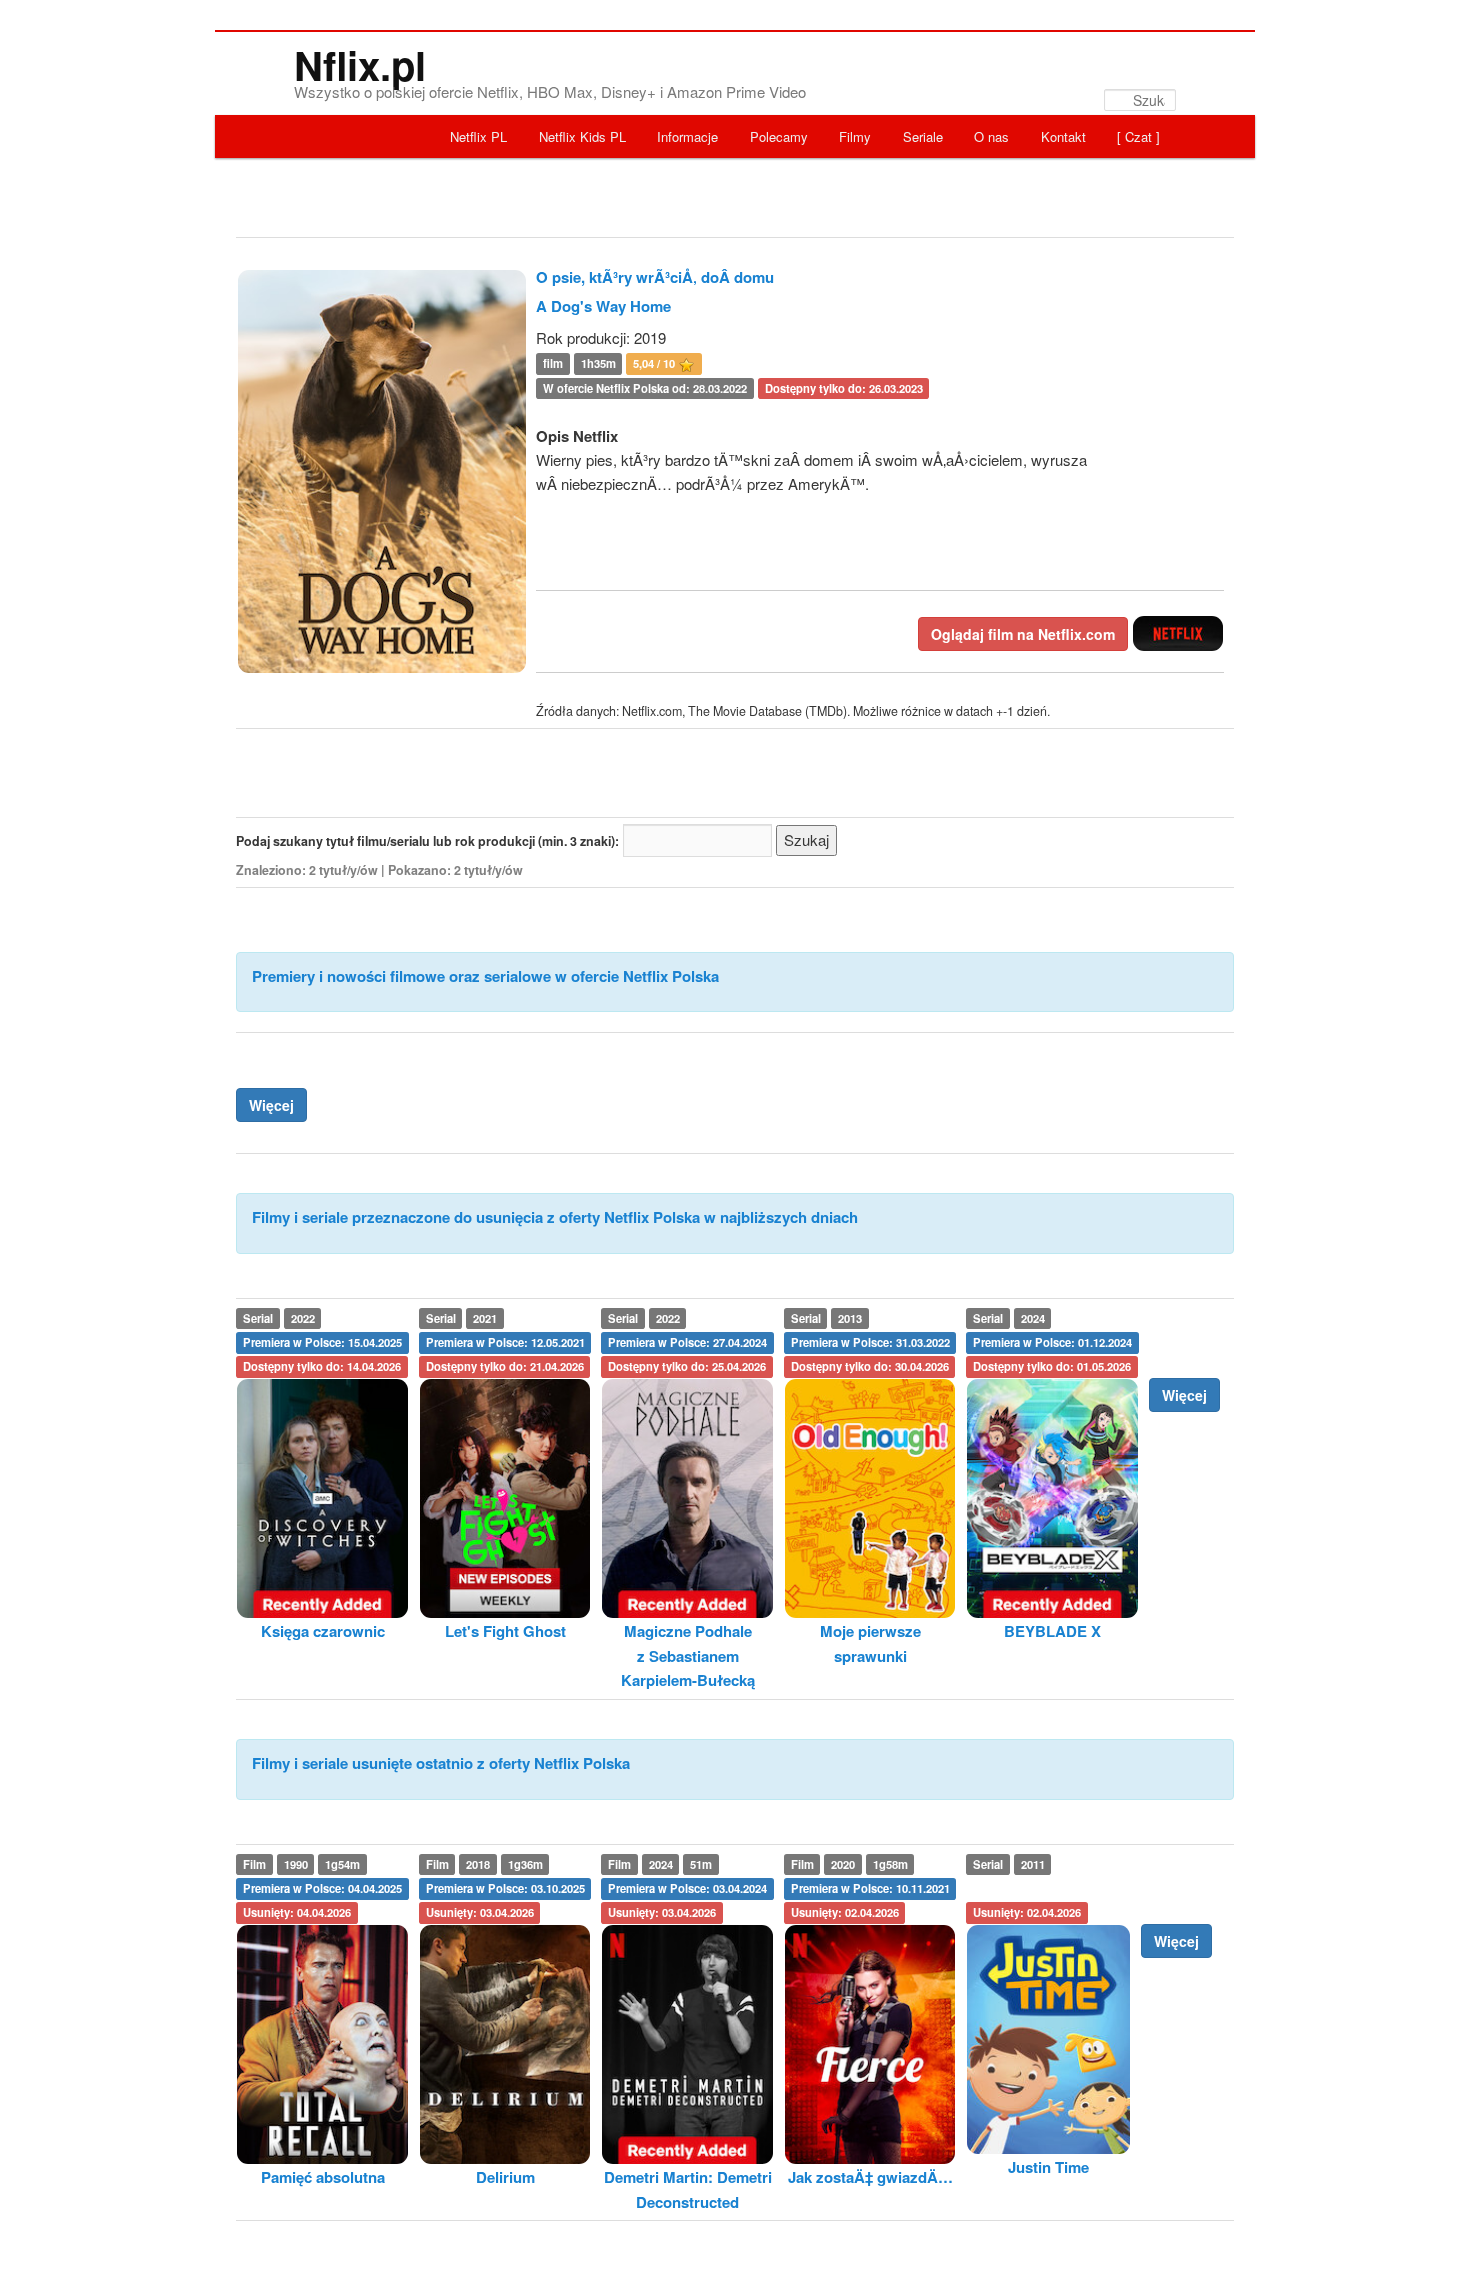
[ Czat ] (1138, 136)
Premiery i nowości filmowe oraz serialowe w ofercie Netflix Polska (485, 976)
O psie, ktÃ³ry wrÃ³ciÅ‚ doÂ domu (655, 277)
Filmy (855, 136)
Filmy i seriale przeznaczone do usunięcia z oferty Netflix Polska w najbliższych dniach (555, 1217)
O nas (991, 136)
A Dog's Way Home (603, 306)
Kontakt (1063, 136)
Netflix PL (478, 136)
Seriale (923, 136)
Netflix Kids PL (582, 136)
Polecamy (779, 136)
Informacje (687, 136)
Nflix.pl (360, 64)
